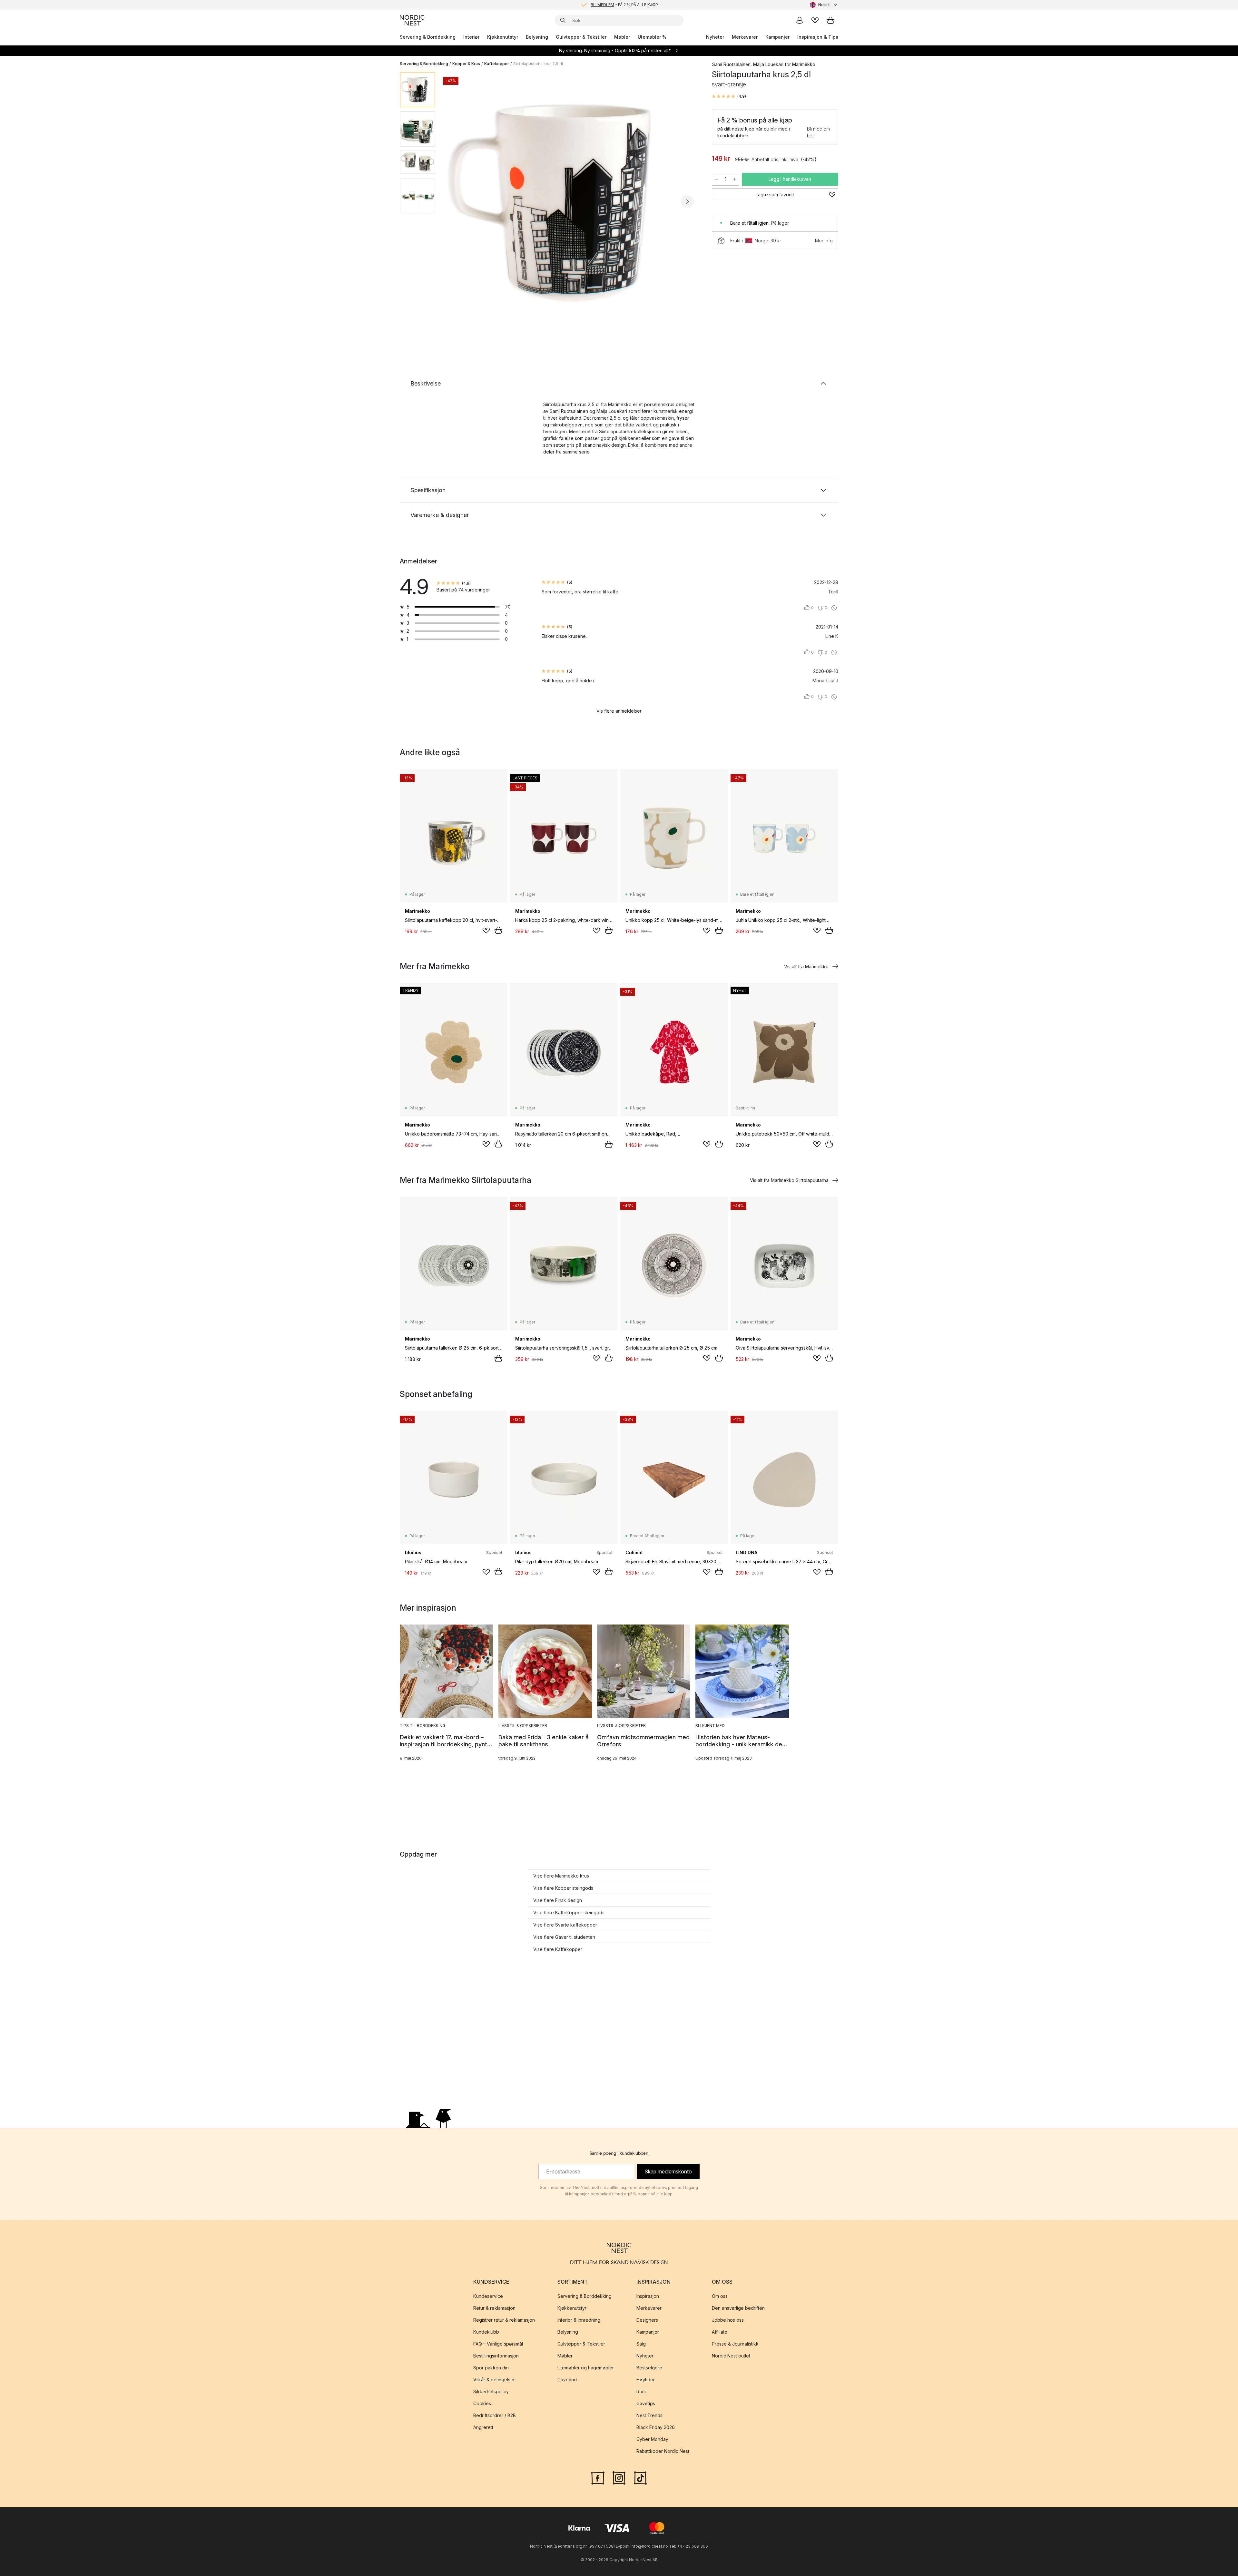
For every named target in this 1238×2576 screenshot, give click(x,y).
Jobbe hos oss (728, 2320)
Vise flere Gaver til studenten (564, 1937)
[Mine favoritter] (815, 20)
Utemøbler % (652, 37)
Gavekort (567, 2380)
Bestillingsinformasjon (496, 2356)
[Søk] (563, 20)
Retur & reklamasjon (494, 2308)
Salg (641, 2344)
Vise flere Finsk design (558, 1900)
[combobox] (824, 5)
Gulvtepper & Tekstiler (581, 37)
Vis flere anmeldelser (619, 711)
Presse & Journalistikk (735, 2344)
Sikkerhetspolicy (491, 2392)
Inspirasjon (648, 2296)
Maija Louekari (768, 64)
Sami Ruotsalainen (731, 64)
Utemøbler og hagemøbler (586, 2368)
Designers (647, 2320)
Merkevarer (745, 37)
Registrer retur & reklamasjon (504, 2320)
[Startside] (412, 20)
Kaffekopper (497, 64)
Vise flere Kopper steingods (563, 1888)
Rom (641, 2392)
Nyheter (715, 37)
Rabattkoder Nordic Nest (663, 2451)
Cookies (482, 2404)
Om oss (720, 2296)
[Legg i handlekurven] (498, 930)
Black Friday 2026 (656, 2428)
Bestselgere (649, 2368)
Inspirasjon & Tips (818, 37)
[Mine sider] (800, 20)
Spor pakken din (491, 2368)
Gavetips (646, 2404)
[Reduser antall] (716, 179)
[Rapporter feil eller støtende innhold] (834, 608)
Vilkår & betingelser (494, 2380)
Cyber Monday (652, 2439)
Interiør (471, 37)
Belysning (537, 37)
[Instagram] (619, 2478)
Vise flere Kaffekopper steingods (569, 1912)
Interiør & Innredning (579, 2320)
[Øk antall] (735, 179)
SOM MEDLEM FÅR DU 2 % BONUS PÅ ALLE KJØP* (624, 5)
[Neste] (687, 202)
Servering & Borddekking (428, 37)
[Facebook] (598, 2478)
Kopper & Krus (466, 64)
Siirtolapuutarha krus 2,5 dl (538, 64)
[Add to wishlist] (486, 931)
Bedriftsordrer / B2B (495, 2416)
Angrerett (483, 2428)
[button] (729, 96)
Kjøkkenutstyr (503, 37)
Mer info (824, 241)
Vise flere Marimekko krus (561, 1876)
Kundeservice (488, 2296)
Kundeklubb (486, 2332)
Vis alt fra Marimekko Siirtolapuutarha (789, 1180)
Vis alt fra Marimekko (806, 966)
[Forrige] (457, 202)
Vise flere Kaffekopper (558, 1949)
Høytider (646, 2380)
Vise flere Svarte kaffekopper (565, 1925)
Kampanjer (777, 37)
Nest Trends (649, 2416)
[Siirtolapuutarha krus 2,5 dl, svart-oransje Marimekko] (572, 201)
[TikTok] (640, 2478)
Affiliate (720, 2332)
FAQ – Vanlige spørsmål (498, 2344)
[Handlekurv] (830, 20)
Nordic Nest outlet (731, 2356)
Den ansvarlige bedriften (738, 2308)
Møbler (622, 37)
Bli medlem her (818, 132)
